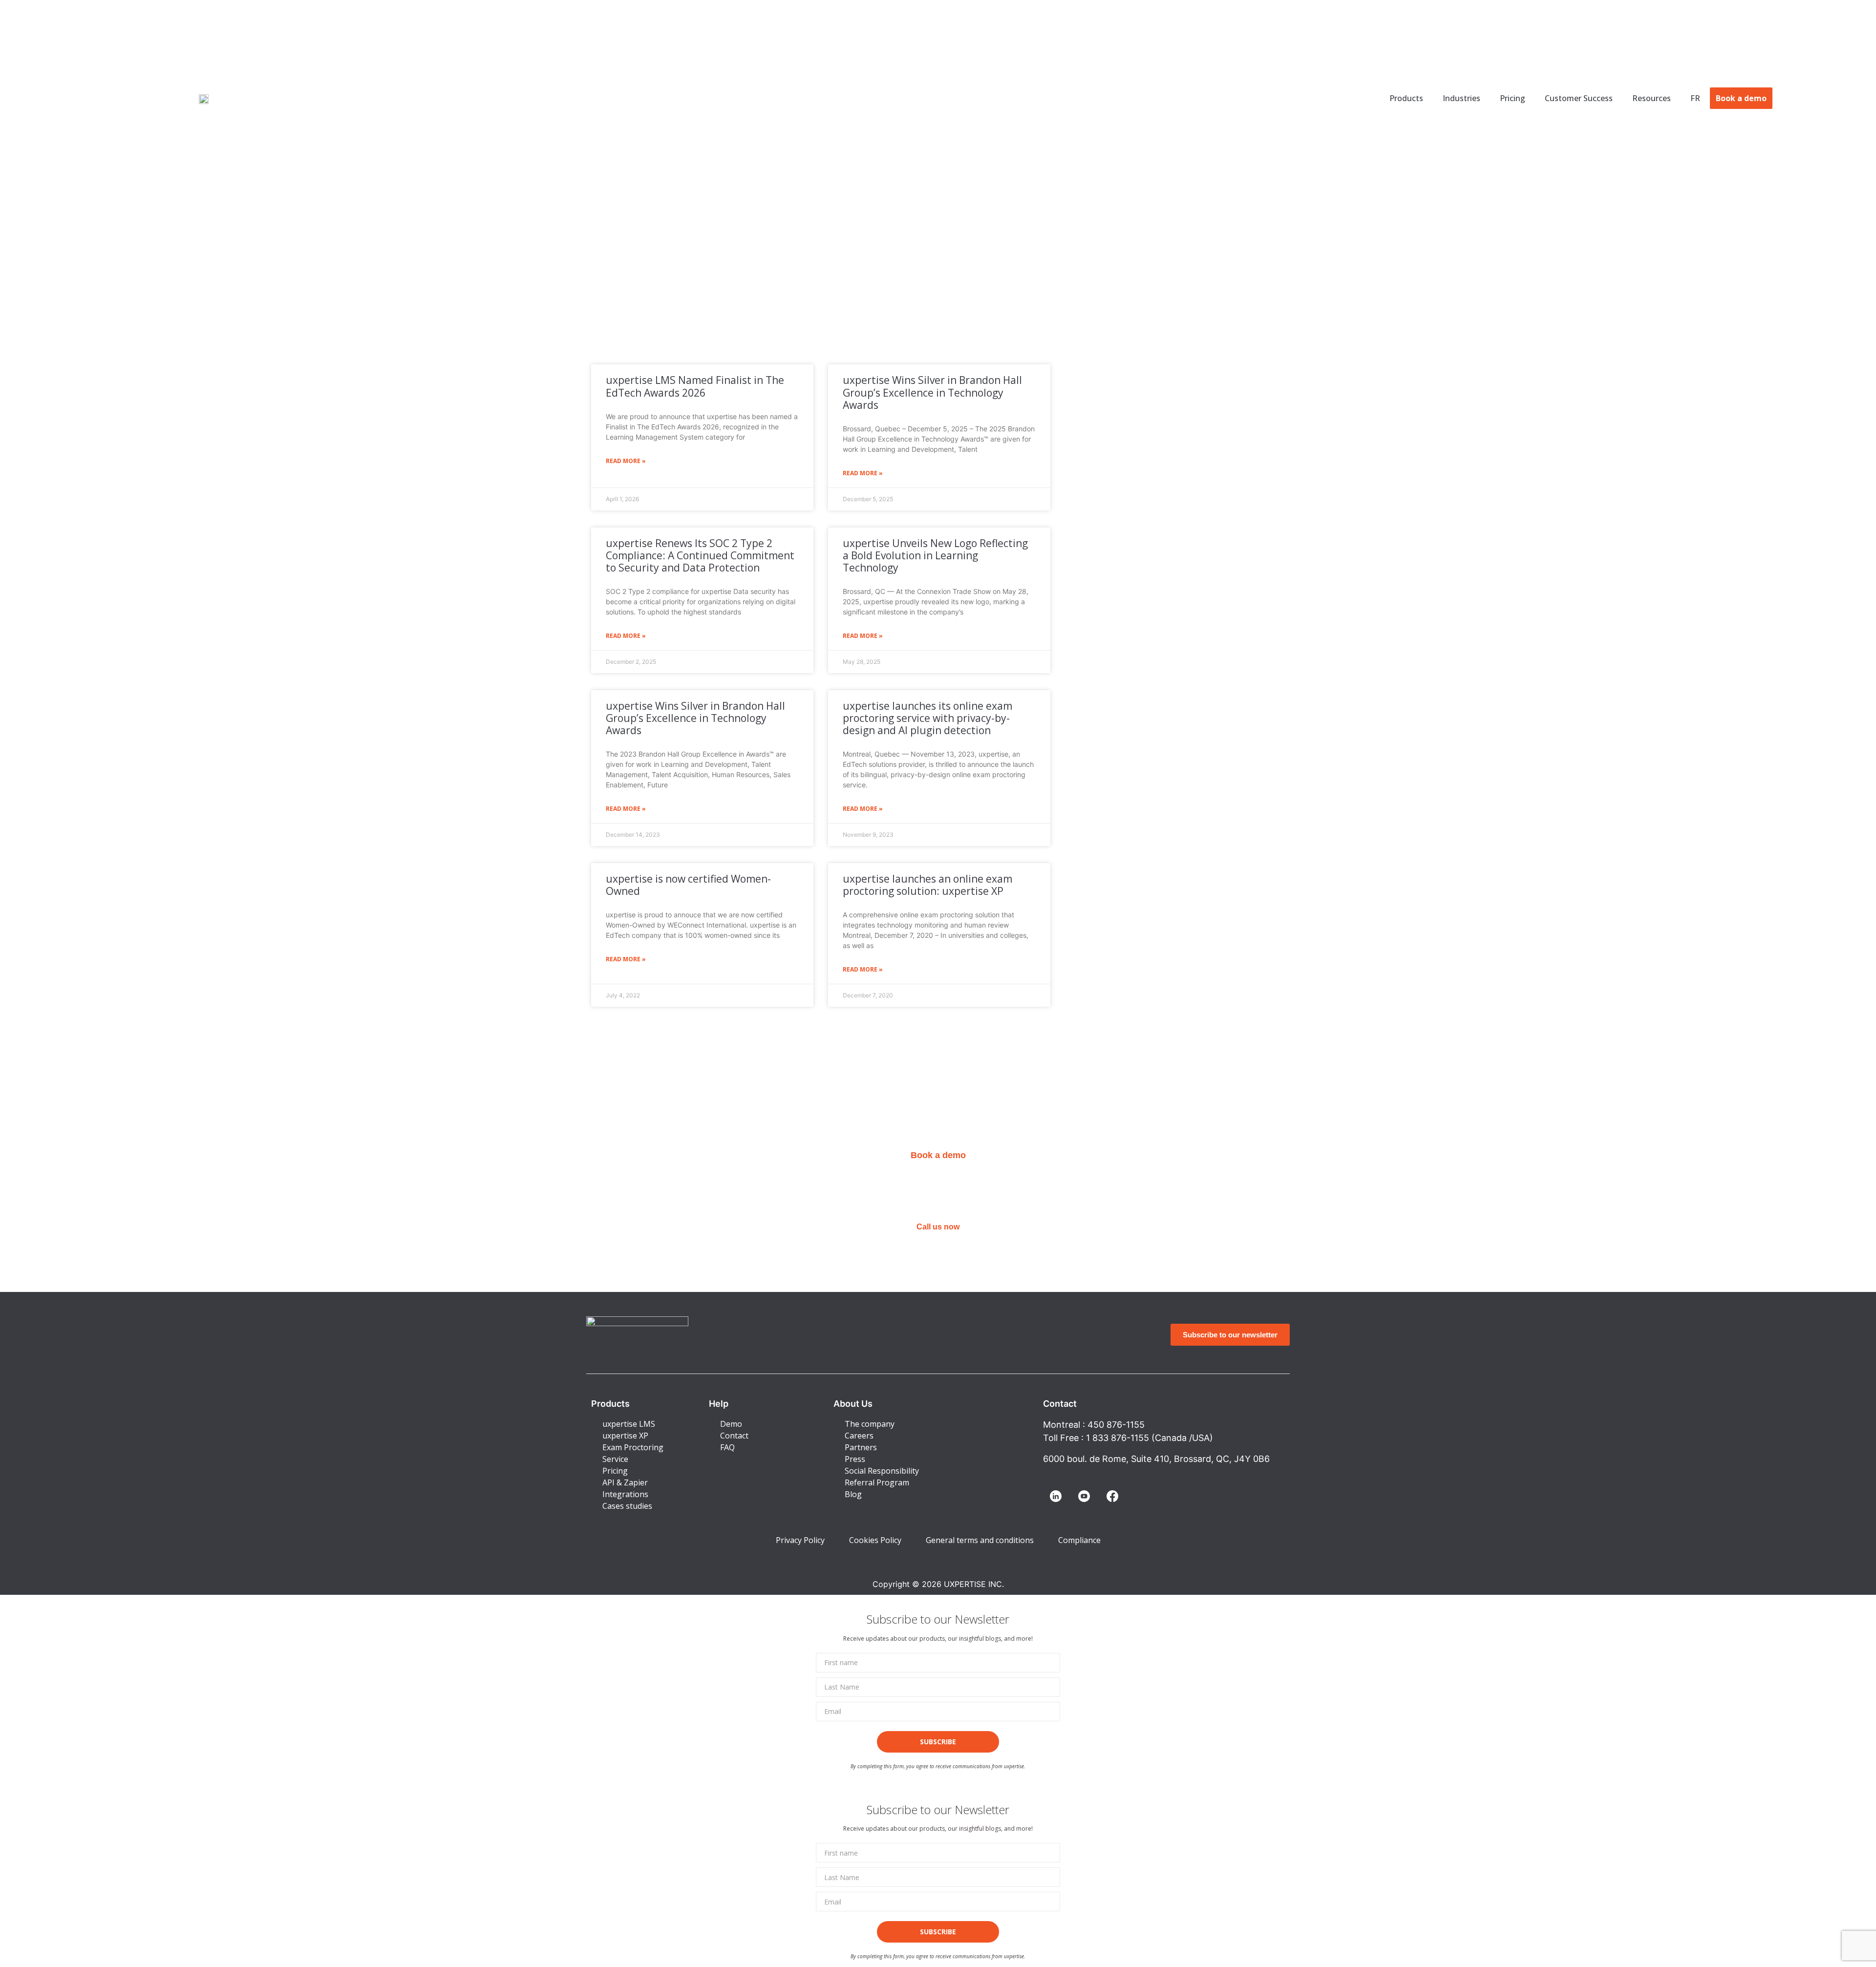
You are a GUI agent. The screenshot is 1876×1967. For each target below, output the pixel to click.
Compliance (1079, 1540)
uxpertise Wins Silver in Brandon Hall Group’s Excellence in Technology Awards (932, 392)
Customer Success (1579, 98)
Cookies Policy (875, 1540)
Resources (1652, 98)
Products (1406, 98)
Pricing (1513, 98)
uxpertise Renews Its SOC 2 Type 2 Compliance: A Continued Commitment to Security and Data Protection (700, 555)
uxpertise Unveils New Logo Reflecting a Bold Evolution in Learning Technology (935, 555)
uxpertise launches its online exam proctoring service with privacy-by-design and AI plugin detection (927, 718)
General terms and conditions (980, 1540)
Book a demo (1741, 98)
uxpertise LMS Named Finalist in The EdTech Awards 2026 (695, 386)
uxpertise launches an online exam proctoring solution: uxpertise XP (927, 885)
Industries (1461, 98)
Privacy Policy (800, 1540)
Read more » (626, 461)
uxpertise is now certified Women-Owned (688, 885)
